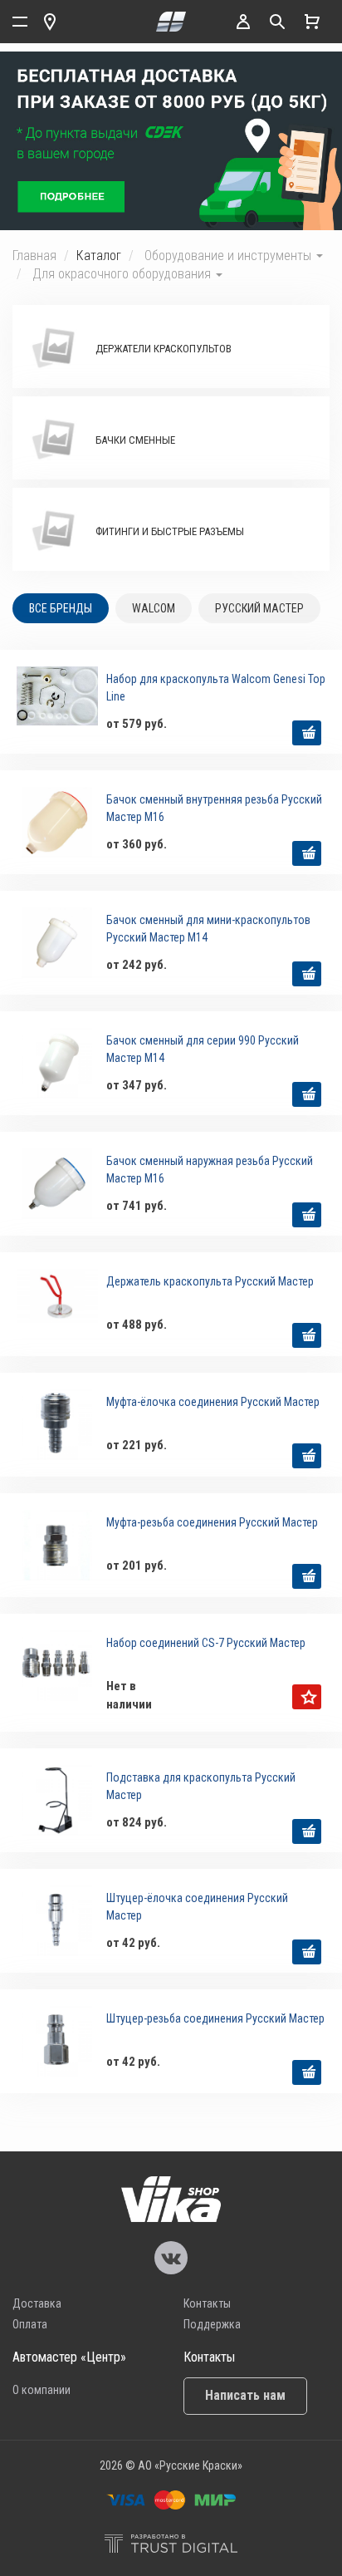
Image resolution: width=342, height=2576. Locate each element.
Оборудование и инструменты (230, 256)
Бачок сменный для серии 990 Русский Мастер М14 (203, 1049)
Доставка (37, 2303)
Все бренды (61, 608)
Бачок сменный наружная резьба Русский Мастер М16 (210, 1170)
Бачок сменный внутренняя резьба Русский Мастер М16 (214, 808)
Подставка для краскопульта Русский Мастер (201, 1786)
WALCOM (154, 608)
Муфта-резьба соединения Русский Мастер (212, 1522)
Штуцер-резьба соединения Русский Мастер (215, 2018)
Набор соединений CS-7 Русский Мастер (206, 1643)
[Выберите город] (50, 22)
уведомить (307, 1697)
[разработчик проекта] (171, 2546)
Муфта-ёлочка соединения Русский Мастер (213, 1402)
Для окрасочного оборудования (123, 274)
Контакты (207, 2303)
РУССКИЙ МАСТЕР (259, 608)
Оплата (30, 2324)
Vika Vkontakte (171, 2258)
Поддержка (212, 2324)
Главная (34, 256)
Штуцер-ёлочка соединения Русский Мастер (197, 1907)
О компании (42, 2390)
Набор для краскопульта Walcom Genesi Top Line (216, 688)
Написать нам (245, 2395)
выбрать (307, 733)
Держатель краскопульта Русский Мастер (210, 1281)
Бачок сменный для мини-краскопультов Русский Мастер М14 (208, 929)
